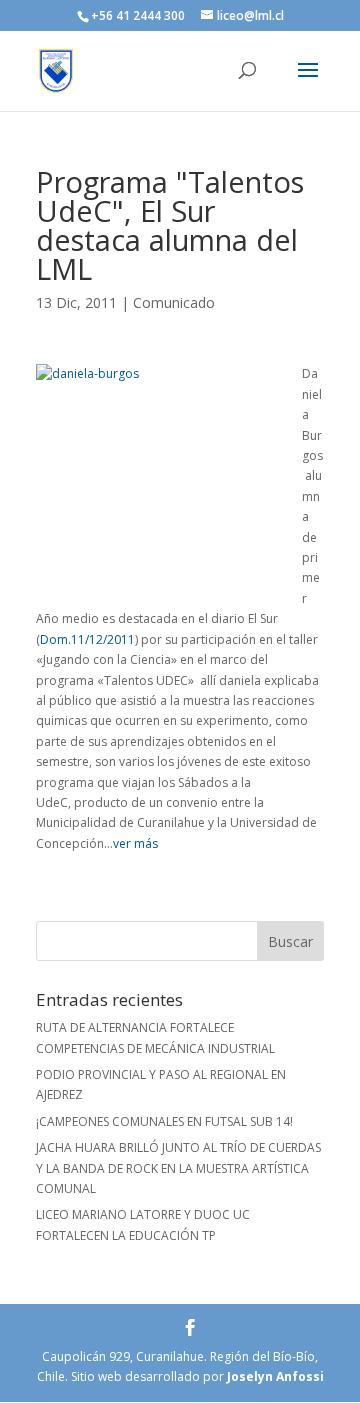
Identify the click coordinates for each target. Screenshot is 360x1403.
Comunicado (174, 302)
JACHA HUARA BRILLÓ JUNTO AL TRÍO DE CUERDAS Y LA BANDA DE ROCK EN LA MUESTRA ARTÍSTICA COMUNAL (178, 1168)
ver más (135, 843)
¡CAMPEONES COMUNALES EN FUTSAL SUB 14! (164, 1121)
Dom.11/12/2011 (87, 639)
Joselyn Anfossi (275, 1376)
